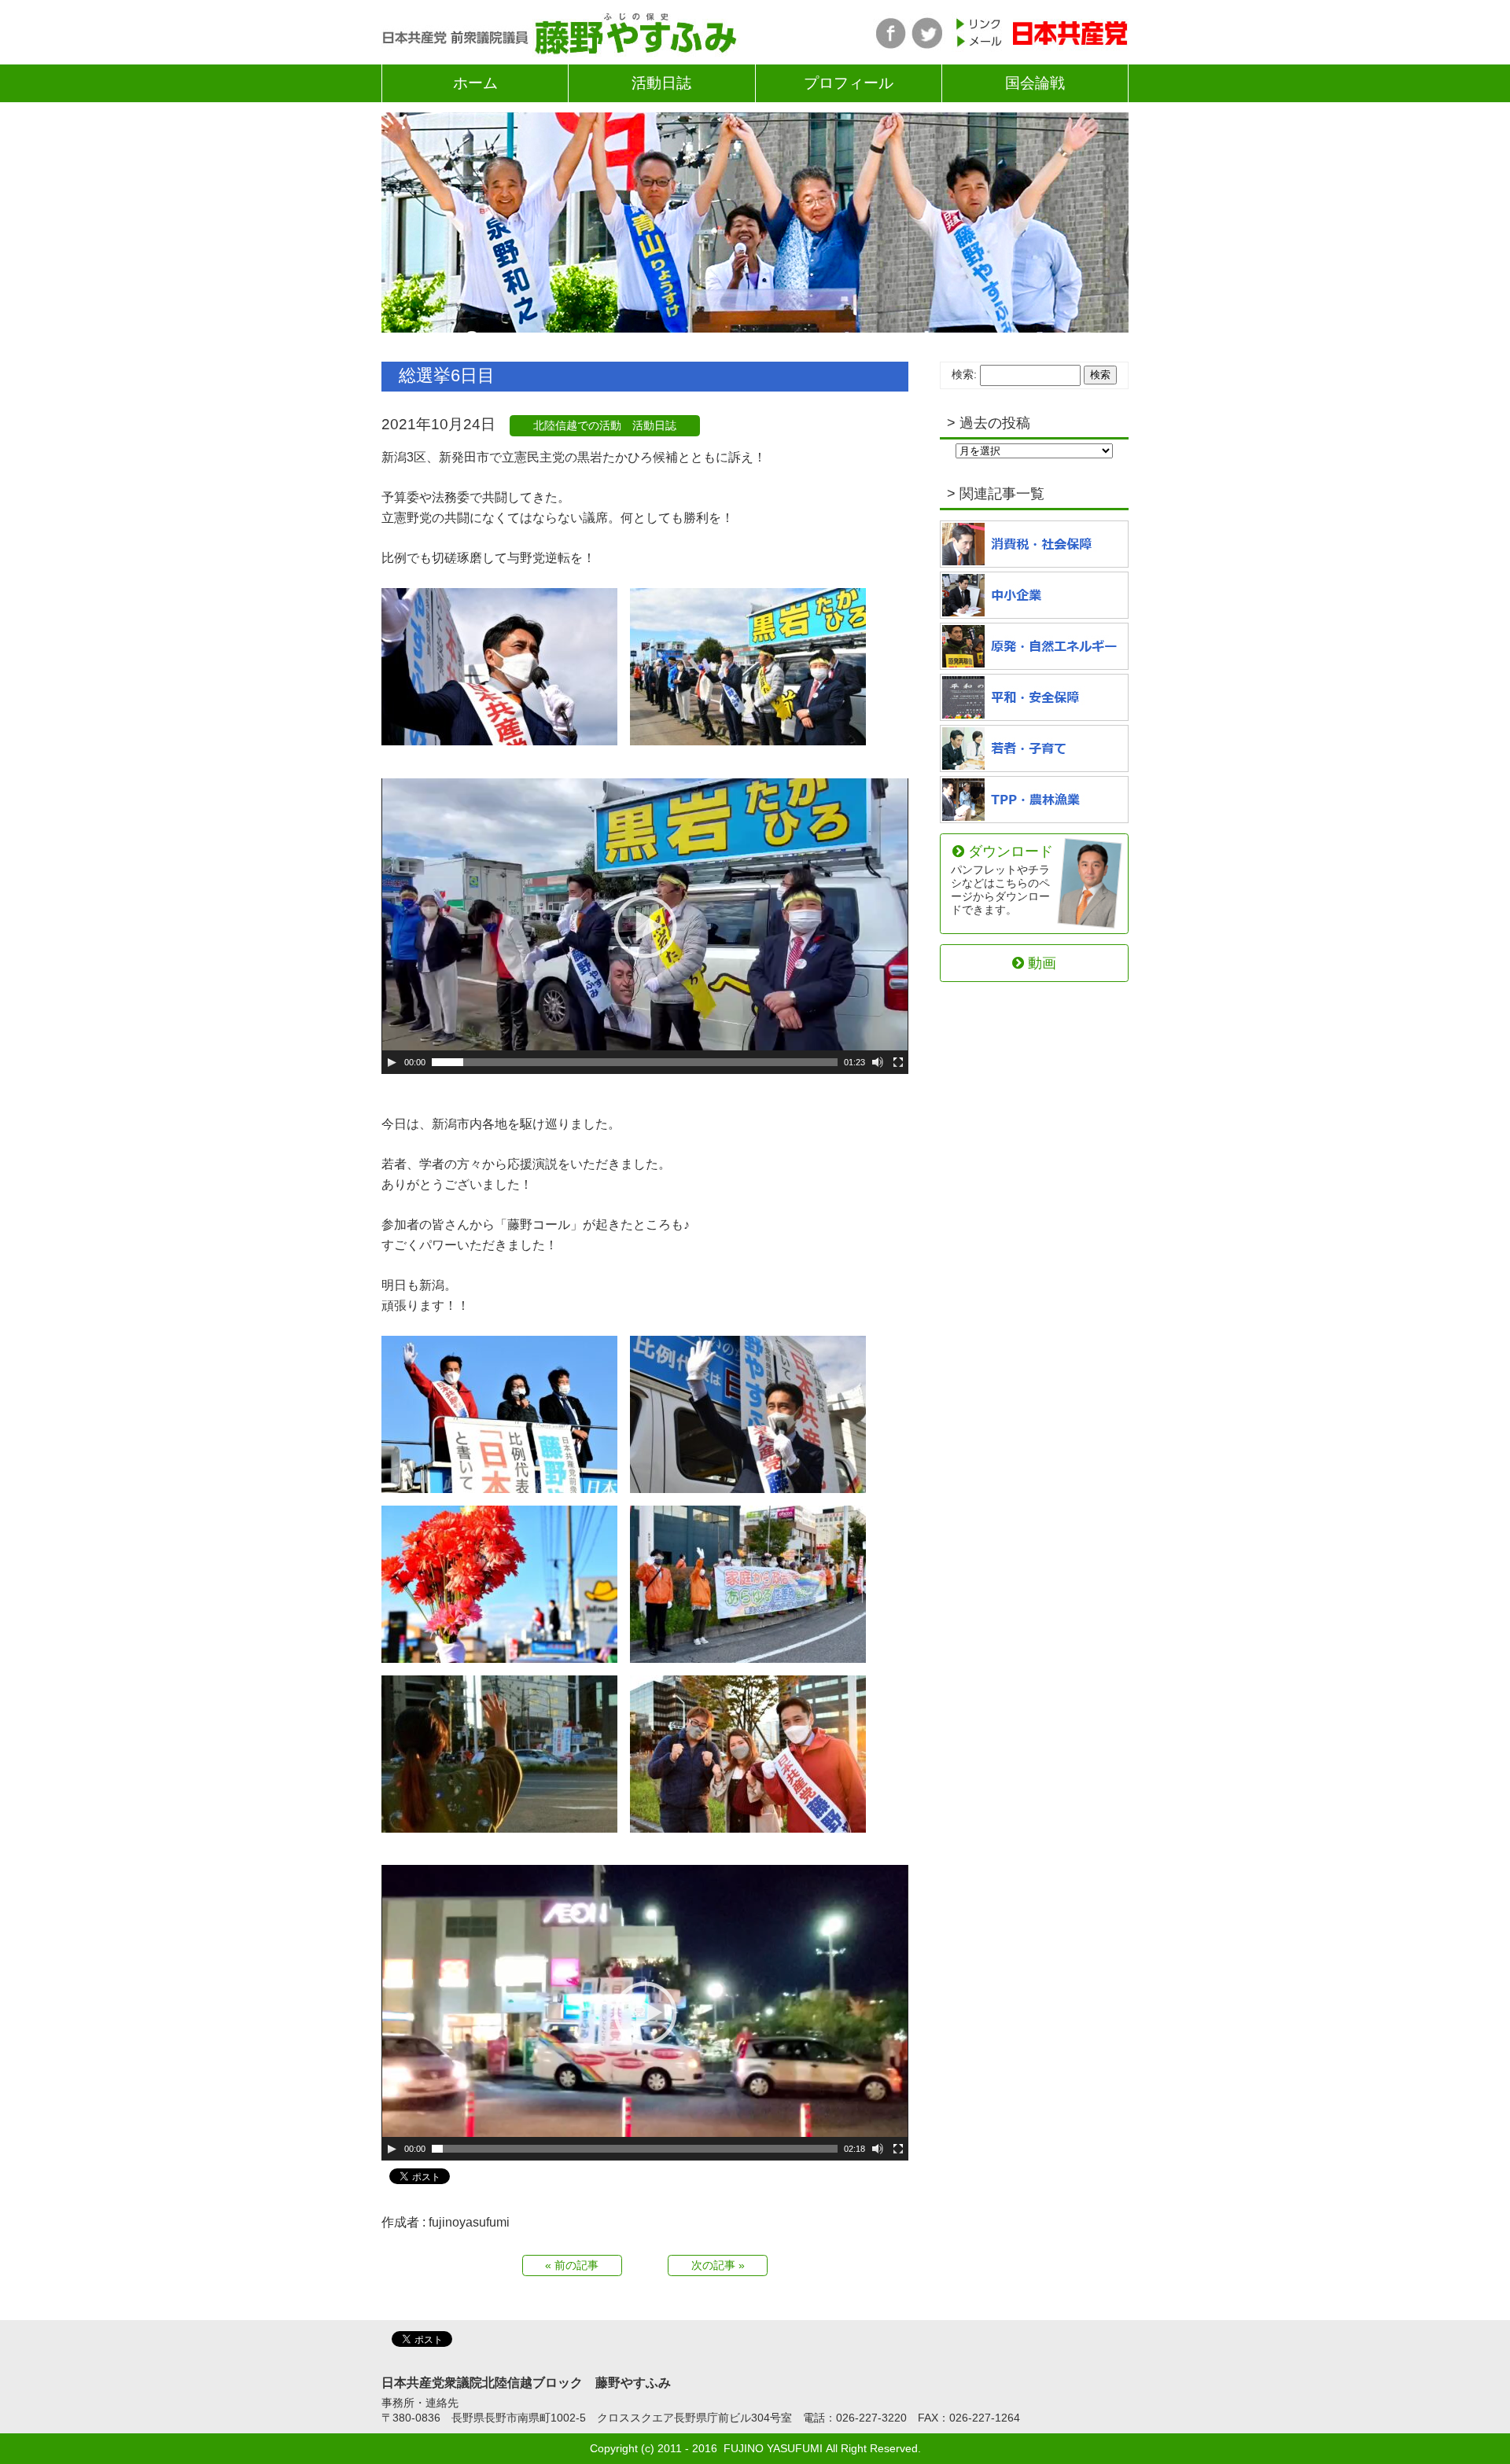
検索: (964, 374)
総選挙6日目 (447, 375)
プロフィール (849, 83)
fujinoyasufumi (469, 2222)
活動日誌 (661, 83)
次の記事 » (718, 2265)
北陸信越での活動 (577, 425)
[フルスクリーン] (898, 1062)
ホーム (475, 83)
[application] (645, 926)
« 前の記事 (572, 2265)
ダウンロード (1002, 879)
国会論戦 (1035, 83)
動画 (1042, 963)
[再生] (392, 1062)
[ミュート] (878, 1062)
